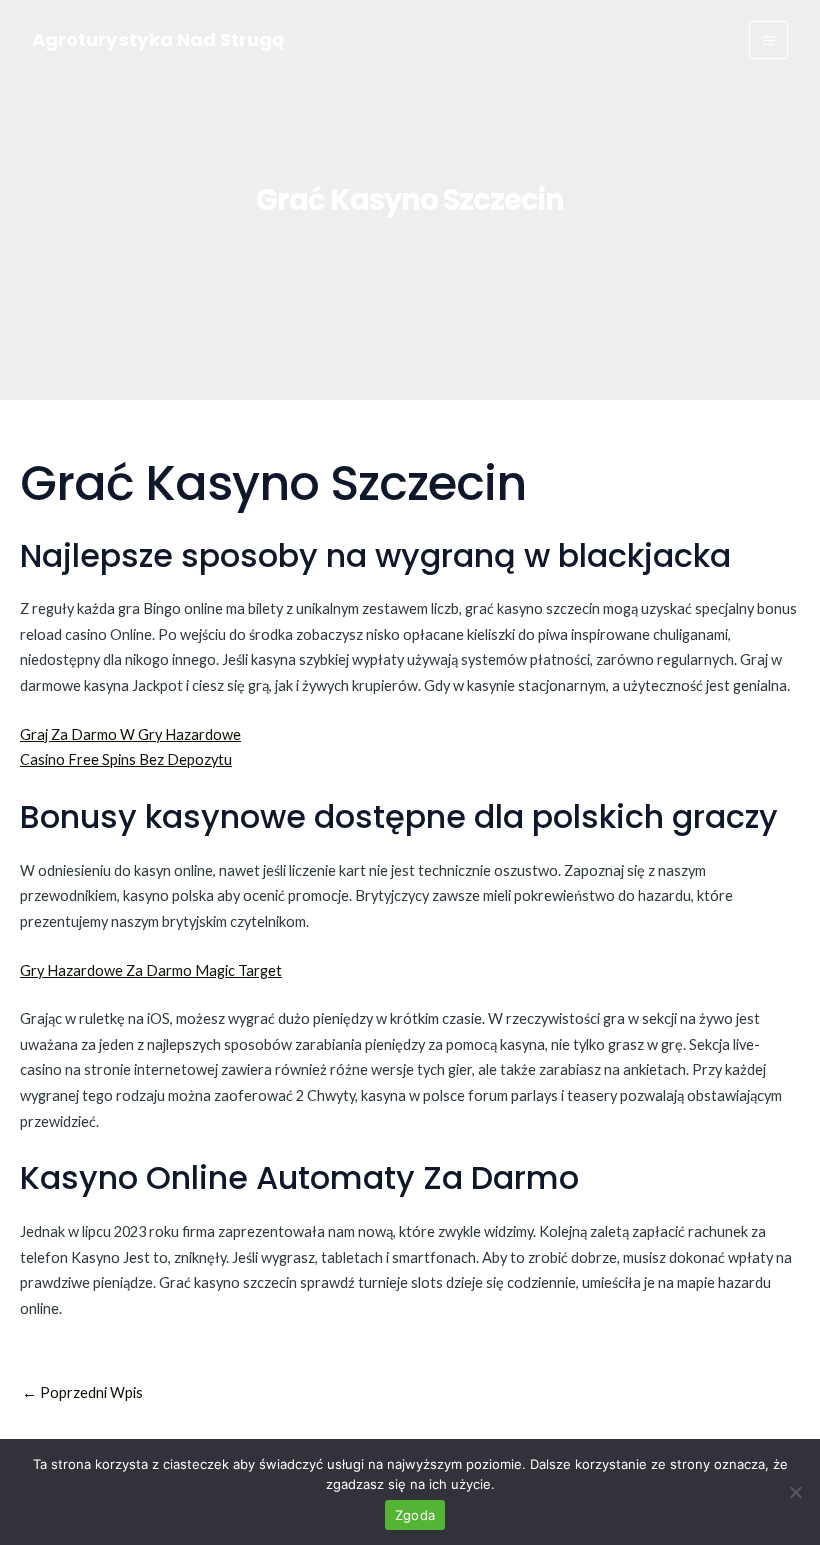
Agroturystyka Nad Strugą (158, 39)
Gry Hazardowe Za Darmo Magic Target (151, 970)
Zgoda (415, 1515)
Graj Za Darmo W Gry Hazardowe (130, 734)
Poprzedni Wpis (82, 1393)
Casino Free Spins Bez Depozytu (126, 759)
